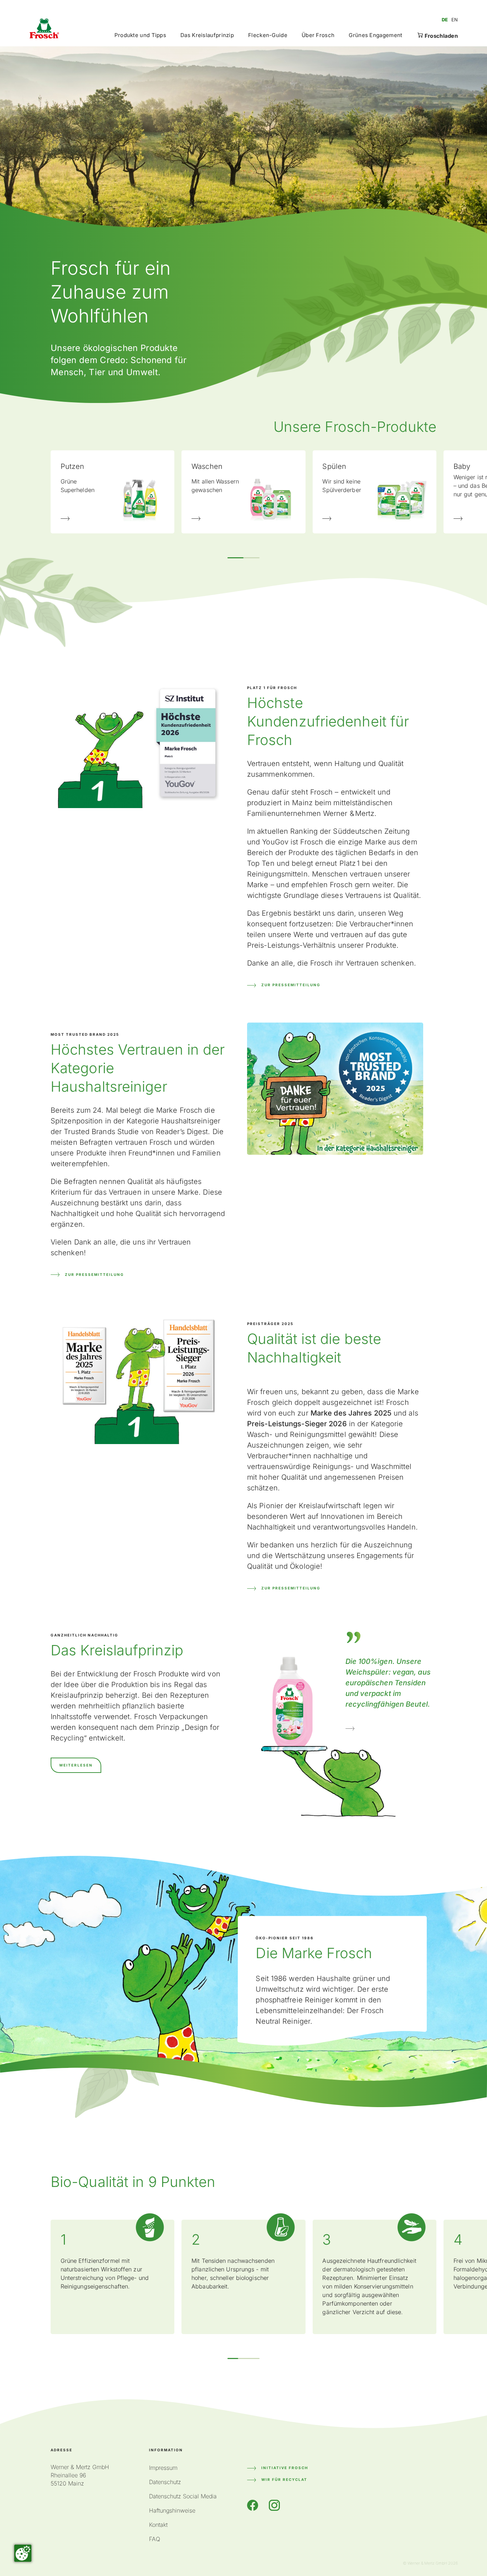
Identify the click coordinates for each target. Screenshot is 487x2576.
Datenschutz (165, 2482)
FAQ (155, 2539)
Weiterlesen (76, 1765)
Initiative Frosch (285, 2468)
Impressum (163, 2468)
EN (455, 20)
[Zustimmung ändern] (23, 2553)
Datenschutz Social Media (183, 2496)
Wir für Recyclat (284, 2479)
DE (445, 20)
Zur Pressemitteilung (291, 985)
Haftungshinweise (172, 2510)
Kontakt (158, 2525)
